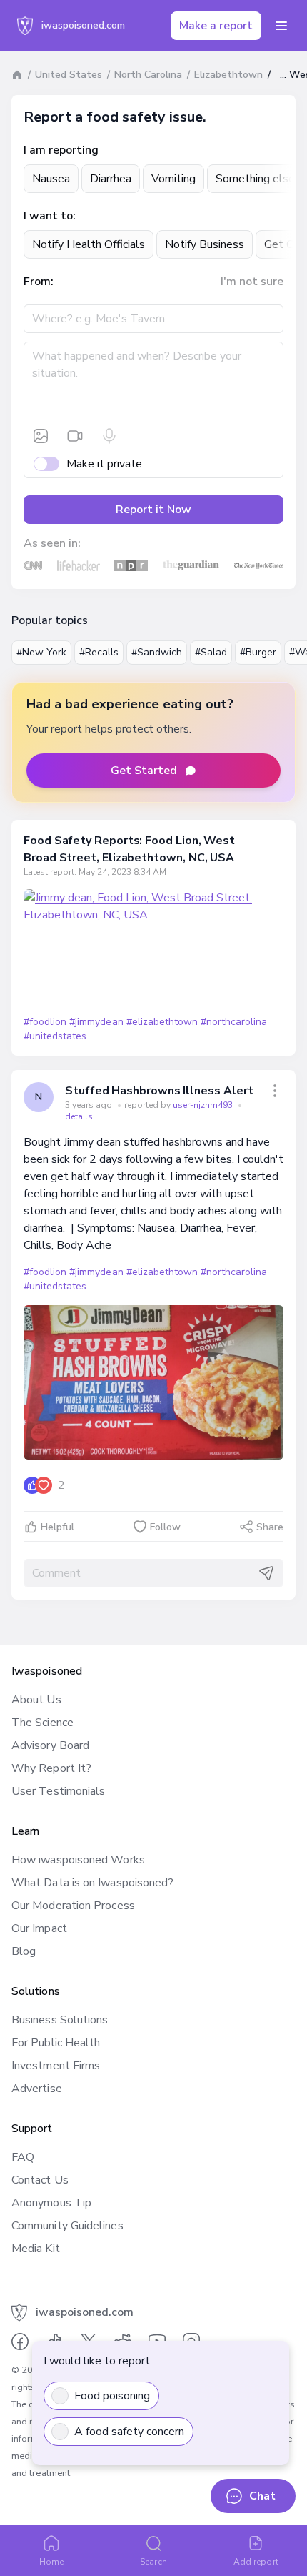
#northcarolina (234, 1022)
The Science (42, 1723)
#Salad (211, 652)
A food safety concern (129, 2432)
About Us (36, 1700)
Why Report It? (51, 1768)
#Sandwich (157, 652)
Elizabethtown (228, 75)
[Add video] (75, 436)
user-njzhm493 (204, 1105)
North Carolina (148, 75)
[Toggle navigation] (281, 26)
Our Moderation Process (73, 1906)
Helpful (57, 1527)
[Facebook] (20, 2342)
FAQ (23, 2157)
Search (153, 2562)
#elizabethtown (162, 1022)
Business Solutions (60, 2020)
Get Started (144, 771)
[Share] (275, 1091)
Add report (256, 2562)
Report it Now (153, 510)
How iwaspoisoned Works (78, 1860)
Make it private (104, 464)
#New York (41, 652)
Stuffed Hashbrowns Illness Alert (159, 1091)
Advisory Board (50, 1745)
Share (270, 1527)
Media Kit (36, 2249)
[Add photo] (41, 436)
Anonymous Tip (51, 2203)
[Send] (266, 1573)
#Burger (258, 652)
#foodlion (45, 1022)
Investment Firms (56, 2066)
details (79, 1116)
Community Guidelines (67, 2226)
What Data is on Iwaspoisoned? (92, 1883)
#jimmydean (96, 1022)
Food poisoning (112, 2396)
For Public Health (56, 2043)
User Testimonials (58, 1791)
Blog (24, 1951)
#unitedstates (55, 1036)
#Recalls (99, 652)
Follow (165, 1527)
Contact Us (40, 2180)
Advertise (37, 2089)
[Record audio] (109, 436)
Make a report (216, 26)
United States (69, 75)
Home (51, 2562)
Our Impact (39, 1928)
